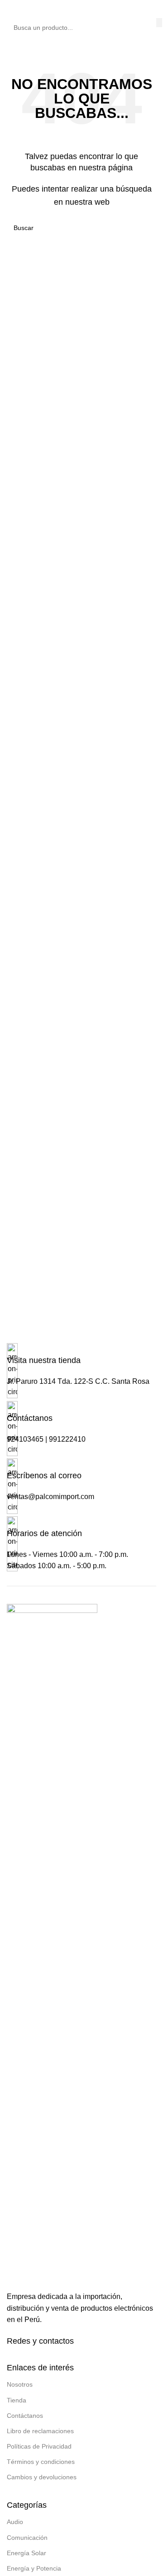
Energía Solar (26, 2553)
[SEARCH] (159, 23)
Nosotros (20, 2384)
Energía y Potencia (34, 2568)
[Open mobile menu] (10, 9)
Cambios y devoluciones (42, 2477)
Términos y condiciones (41, 2462)
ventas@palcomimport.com (50, 1497)
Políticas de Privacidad (39, 2446)
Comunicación (27, 2538)
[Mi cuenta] (153, 9)
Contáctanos (25, 2416)
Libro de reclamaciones (40, 2431)
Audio (15, 2522)
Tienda (17, 2400)
